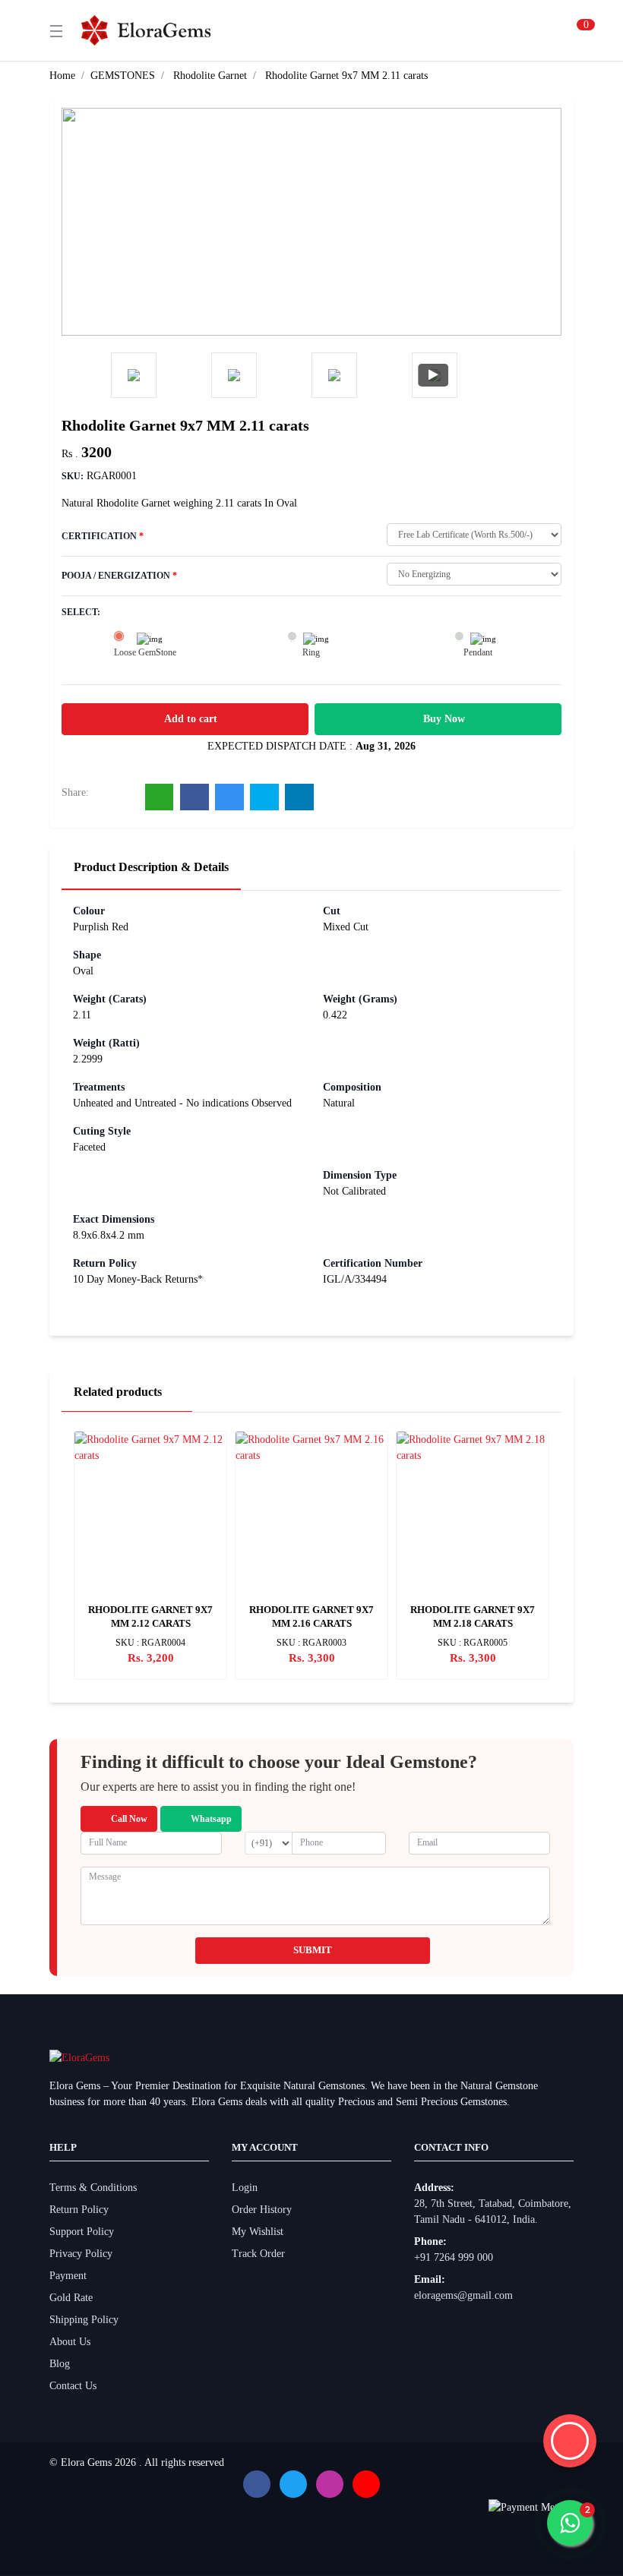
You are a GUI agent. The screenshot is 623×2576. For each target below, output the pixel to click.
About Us (70, 2342)
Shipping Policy (84, 2320)
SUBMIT (313, 1950)
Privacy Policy (81, 2254)
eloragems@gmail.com (463, 2295)
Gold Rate (71, 2298)
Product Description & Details (151, 867)
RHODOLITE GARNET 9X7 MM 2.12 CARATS (150, 1616)
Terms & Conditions (93, 2188)
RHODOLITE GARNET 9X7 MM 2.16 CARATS (311, 1616)
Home (62, 76)
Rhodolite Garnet (210, 76)
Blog (60, 2364)
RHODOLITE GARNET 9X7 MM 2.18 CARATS (473, 1616)
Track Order (258, 2254)
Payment (68, 2276)
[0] (568, 30)
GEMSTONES (123, 76)
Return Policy (79, 2210)
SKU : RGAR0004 (150, 1643)
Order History (262, 2210)
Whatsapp (211, 1819)
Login (245, 2188)
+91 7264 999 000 (454, 2257)
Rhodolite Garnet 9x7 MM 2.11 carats (346, 76)
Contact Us (73, 2386)
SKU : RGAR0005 (473, 1643)
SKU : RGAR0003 (311, 1643)
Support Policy (82, 2232)
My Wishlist (258, 2232)
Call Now (129, 1819)
